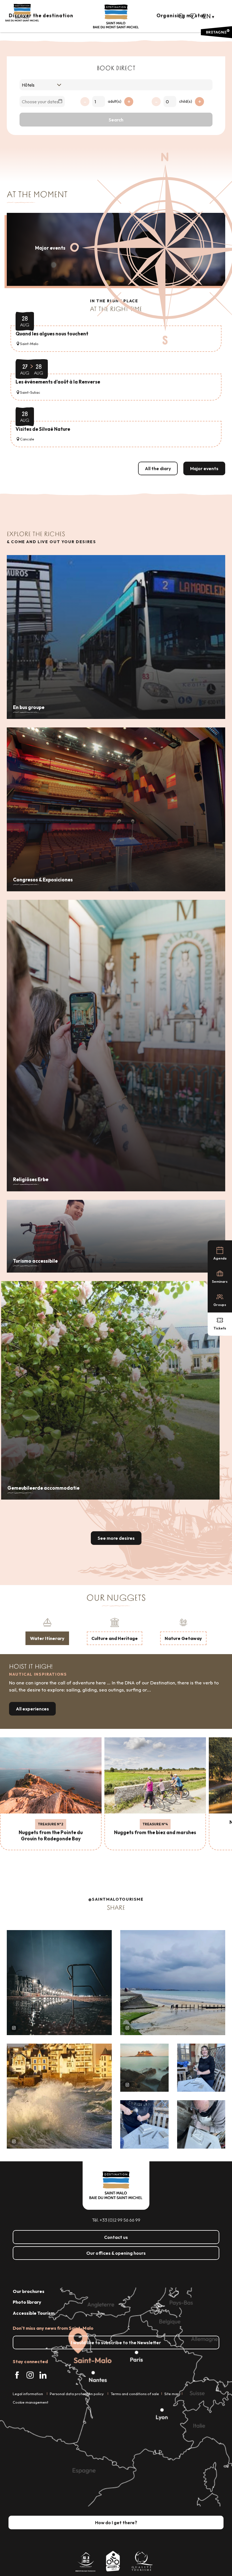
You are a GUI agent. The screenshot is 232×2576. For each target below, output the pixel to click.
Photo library (27, 2302)
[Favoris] (194, 16)
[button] (181, 16)
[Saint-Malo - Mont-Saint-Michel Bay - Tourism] (116, 17)
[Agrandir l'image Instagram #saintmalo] (59, 1983)
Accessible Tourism (34, 2313)
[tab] (47, 1631)
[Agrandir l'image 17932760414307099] (144, 2068)
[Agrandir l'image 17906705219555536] (59, 2096)
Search (116, 120)
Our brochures (29, 2291)
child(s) (186, 101)
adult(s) (115, 101)
